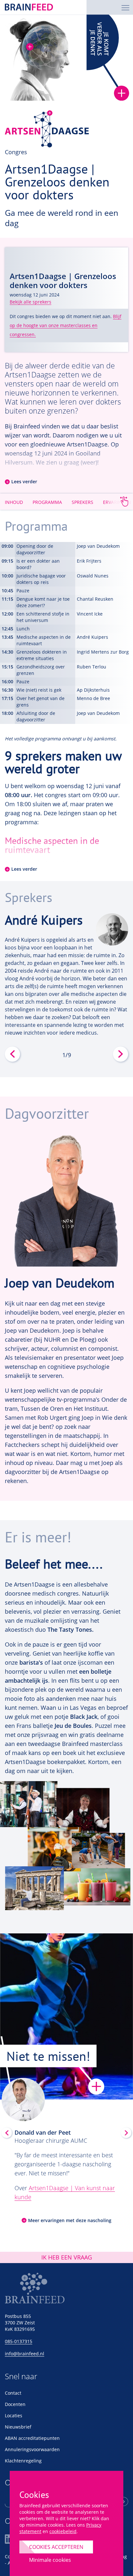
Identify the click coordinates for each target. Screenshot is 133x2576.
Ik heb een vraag (67, 2257)
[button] (12, 985)
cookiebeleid (63, 2531)
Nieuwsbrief (18, 2427)
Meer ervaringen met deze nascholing (70, 2220)
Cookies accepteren (56, 2547)
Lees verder (24, 482)
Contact (13, 2393)
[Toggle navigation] (125, 7)
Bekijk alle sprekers (31, 302)
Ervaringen (117, 502)
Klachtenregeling (23, 2461)
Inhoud (14, 502)
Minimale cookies (50, 2560)
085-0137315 (19, 2341)
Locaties (14, 2416)
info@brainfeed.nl (25, 2354)
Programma (47, 502)
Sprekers (82, 502)
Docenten (15, 2404)
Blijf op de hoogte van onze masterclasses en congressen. (66, 325)
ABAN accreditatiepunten (32, 2438)
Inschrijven (123, 2501)
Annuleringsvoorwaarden (32, 2449)
